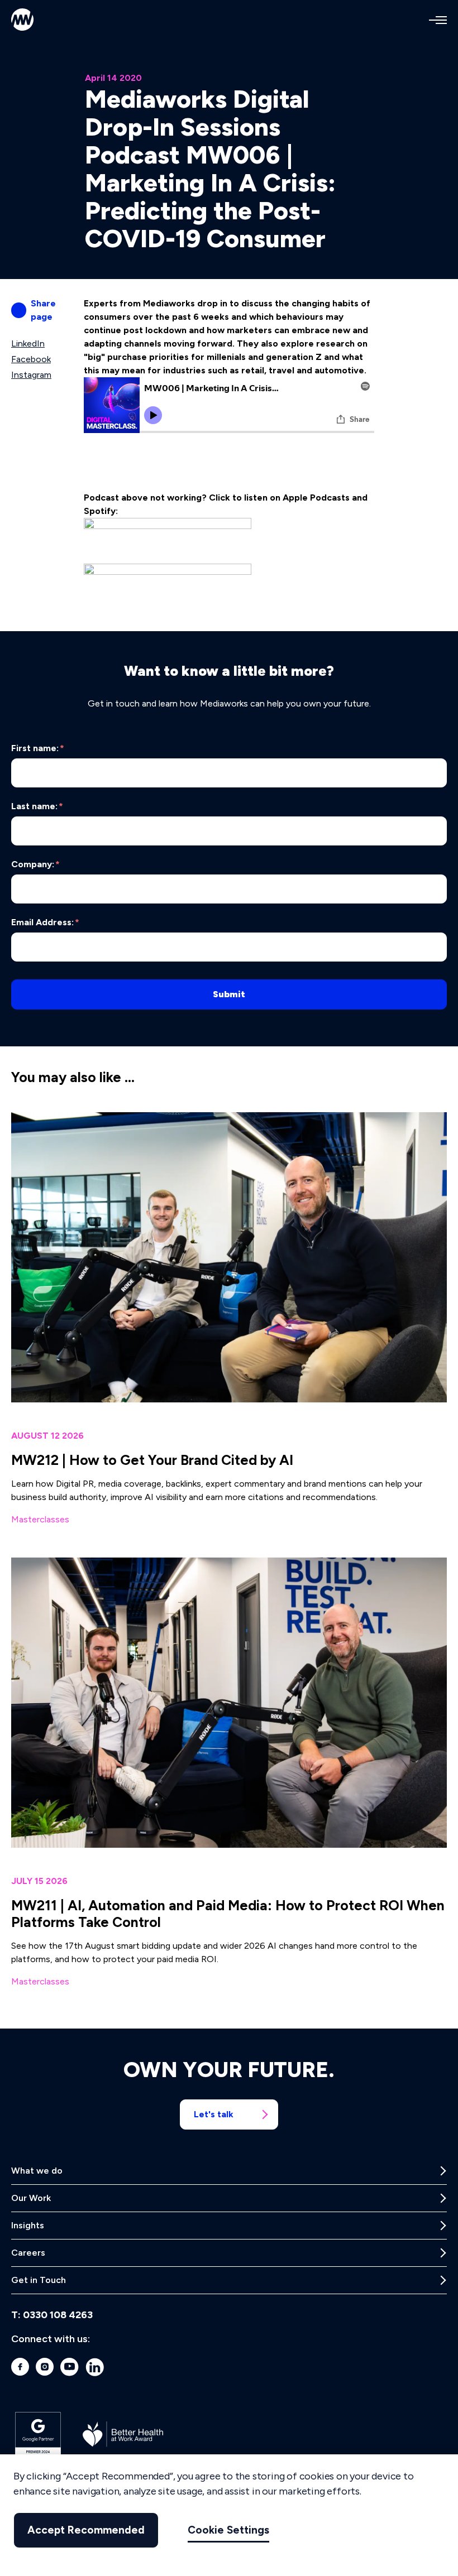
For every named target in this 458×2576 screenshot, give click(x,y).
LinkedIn (28, 343)
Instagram (31, 375)
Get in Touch (39, 2280)
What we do (37, 2171)
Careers (28, 2253)
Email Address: (45, 922)
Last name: (37, 806)
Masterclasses (40, 1519)
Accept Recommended (86, 2530)
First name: (38, 748)
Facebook (31, 359)
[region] (229, 2515)
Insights (28, 2225)
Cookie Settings (228, 2530)
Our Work (31, 2198)
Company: (35, 864)
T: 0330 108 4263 (52, 2315)
